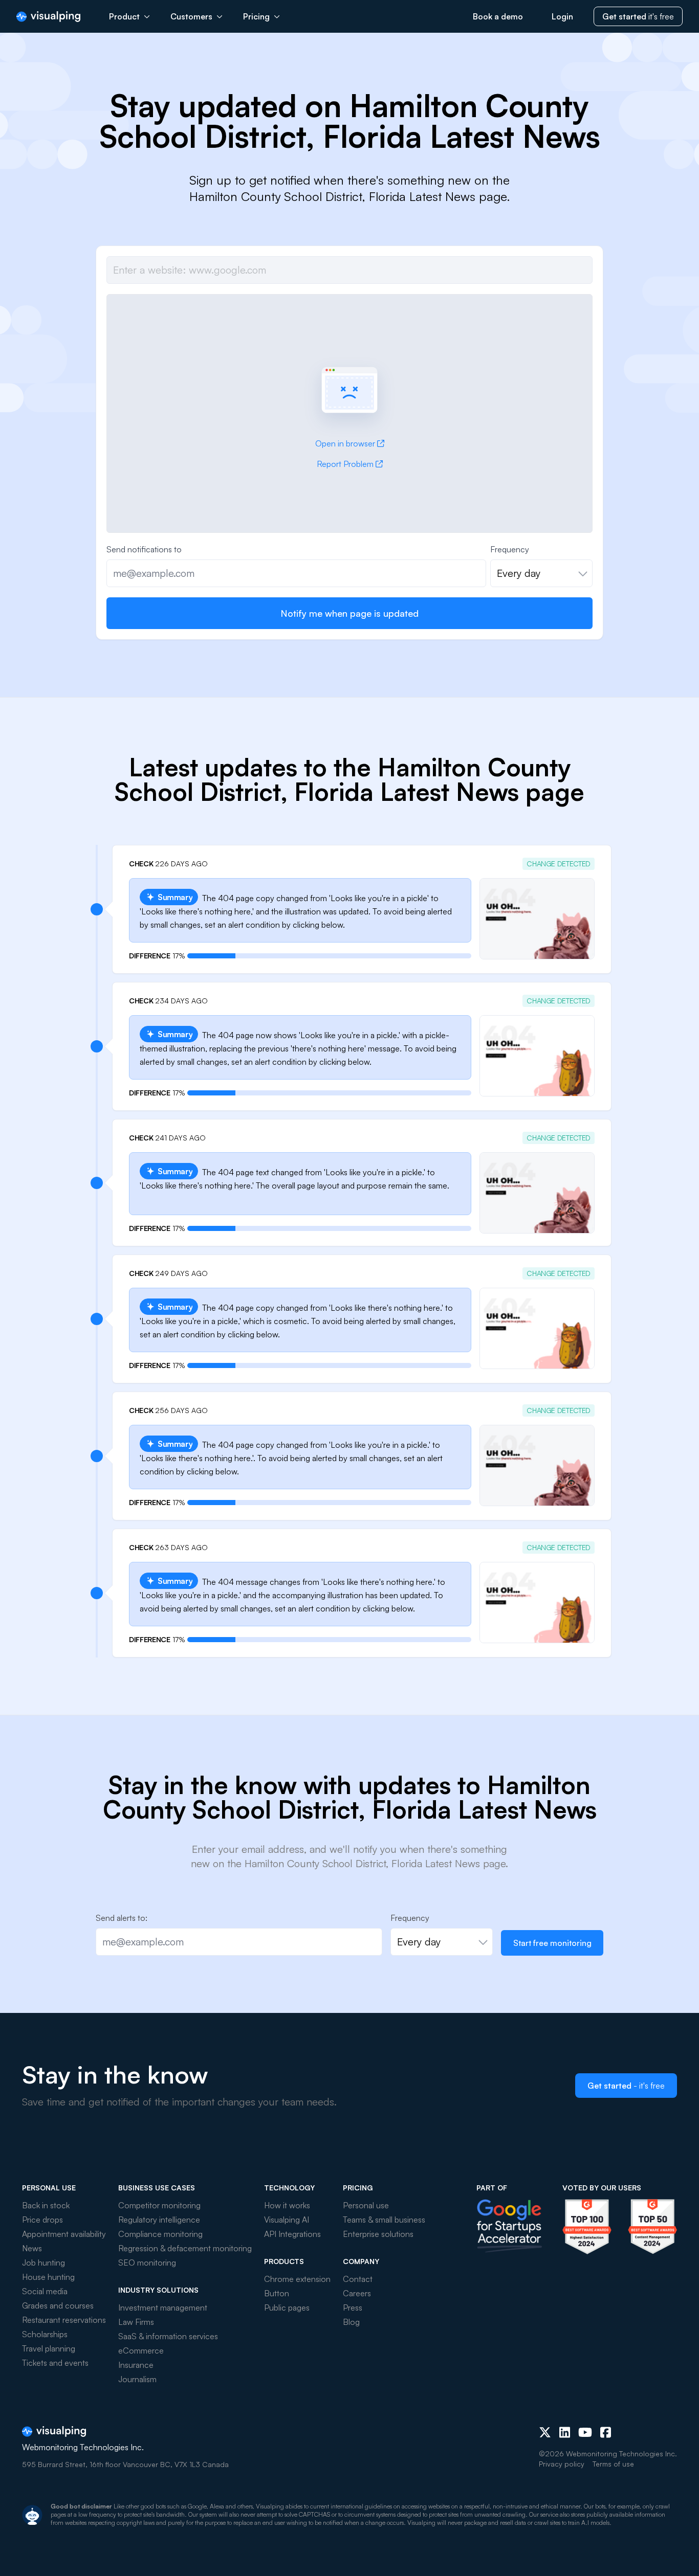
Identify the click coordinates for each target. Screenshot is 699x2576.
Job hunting (43, 2263)
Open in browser (345, 443)
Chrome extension (297, 2279)
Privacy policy (562, 2464)
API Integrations (292, 2234)
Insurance (136, 2365)
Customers (191, 16)
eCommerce (141, 2350)
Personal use (366, 2205)
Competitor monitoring (159, 2205)
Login (562, 16)
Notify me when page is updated (349, 613)
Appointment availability (64, 2234)
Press (353, 2308)
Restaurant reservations (64, 2320)
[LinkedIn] (565, 2432)
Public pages (287, 2308)
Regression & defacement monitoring (185, 2248)
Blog (351, 2322)
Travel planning (49, 2348)
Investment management (163, 2308)
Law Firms (136, 2322)
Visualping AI (287, 2220)
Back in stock (46, 2205)
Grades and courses (58, 2305)
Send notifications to (144, 549)
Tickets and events (55, 2363)
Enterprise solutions (378, 2234)
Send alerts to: (122, 1918)
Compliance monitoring (160, 2234)
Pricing (256, 16)
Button (277, 2293)
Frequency (510, 549)
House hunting (48, 2277)
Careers (357, 2293)
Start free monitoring (552, 1943)
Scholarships (45, 2334)
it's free (638, 16)
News (32, 2248)
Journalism (137, 2379)
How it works (287, 2205)
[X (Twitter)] (545, 2432)
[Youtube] (585, 2432)
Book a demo (498, 16)
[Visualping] (48, 17)
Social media (45, 2291)
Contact (358, 2279)
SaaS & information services (168, 2336)
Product (124, 16)
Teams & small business (384, 2220)
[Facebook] (606, 2432)
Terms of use (613, 2464)
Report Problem (345, 464)
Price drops (42, 2220)
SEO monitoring (147, 2263)
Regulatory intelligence (159, 2220)
